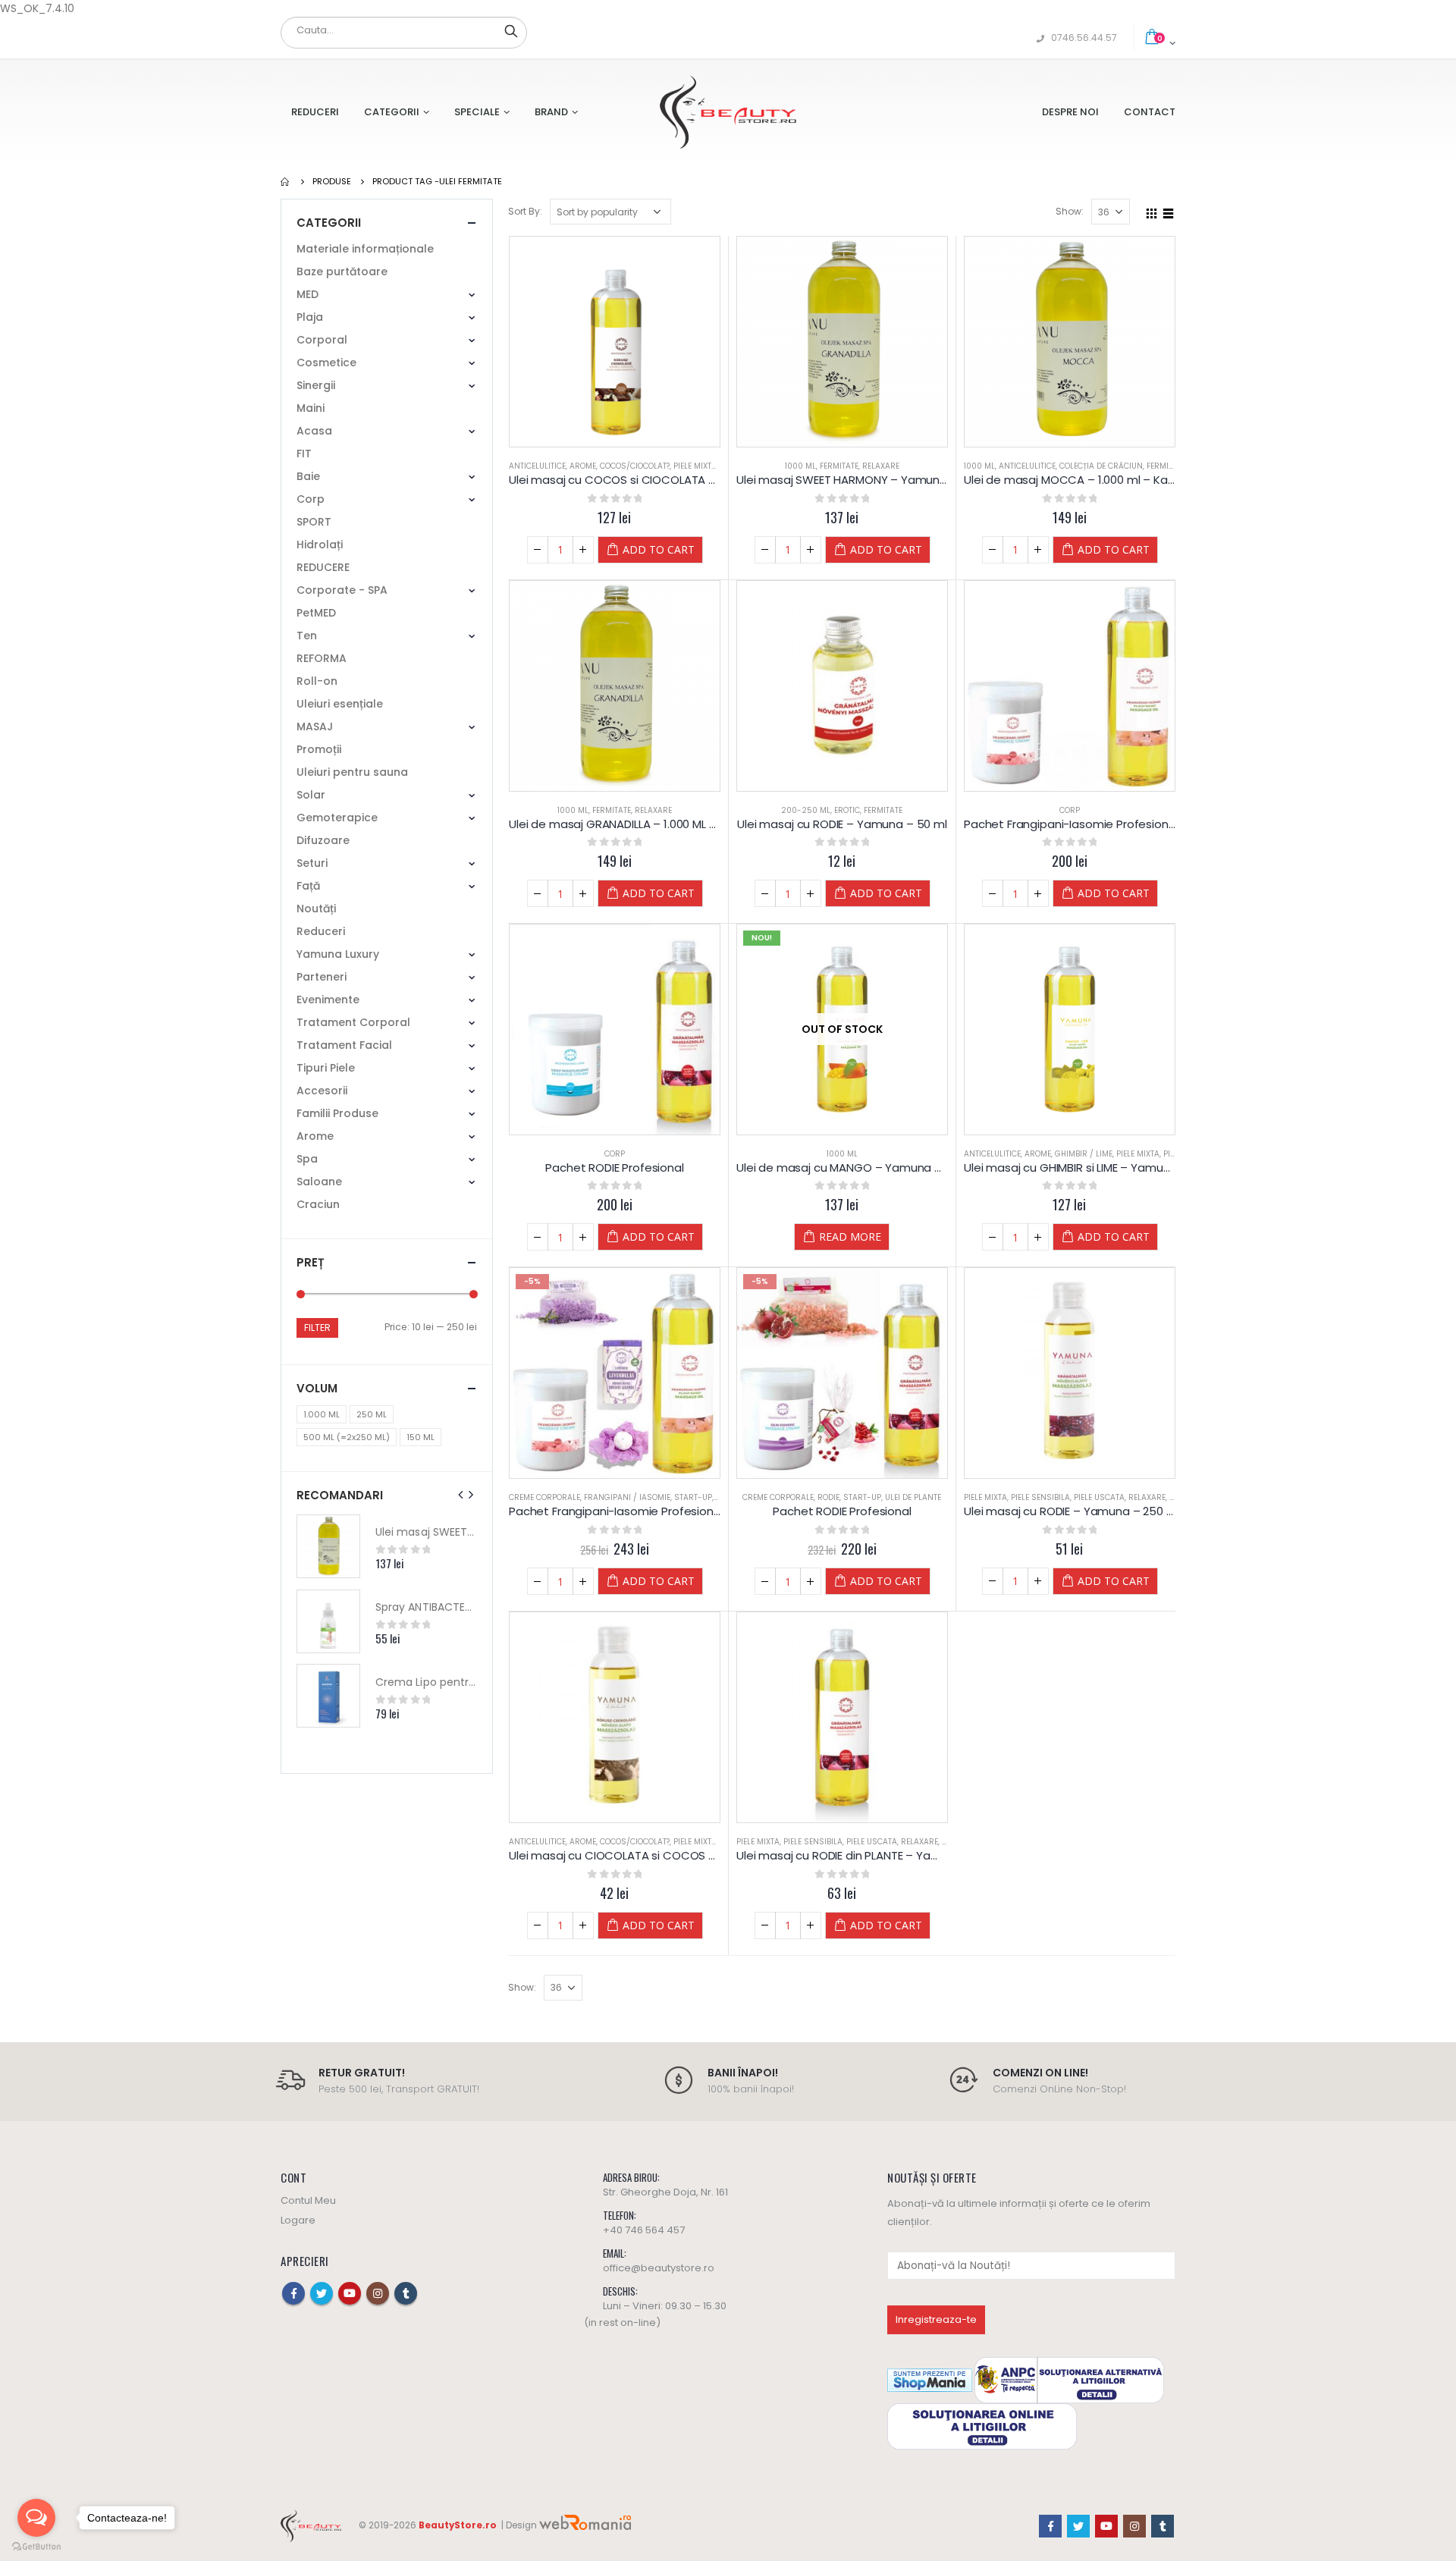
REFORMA (322, 658)
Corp (1070, 810)
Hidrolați (320, 545)
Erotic (847, 810)
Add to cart (659, 549)
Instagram (378, 2293)
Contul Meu (308, 2200)
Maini (311, 408)
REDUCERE (323, 567)
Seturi (312, 863)
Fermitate (839, 466)
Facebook (293, 2293)
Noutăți (316, 909)
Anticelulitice (537, 466)
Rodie (828, 1497)
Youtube (350, 2293)
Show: (1070, 211)
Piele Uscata (1099, 1497)
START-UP (693, 1497)
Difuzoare (323, 840)
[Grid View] (1152, 211)
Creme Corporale (544, 1497)
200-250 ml (806, 810)
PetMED (316, 613)
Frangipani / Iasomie (627, 1497)
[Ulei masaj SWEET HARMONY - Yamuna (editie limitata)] (328, 1546)
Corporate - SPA (342, 590)
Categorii (392, 112)
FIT (304, 454)
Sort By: (525, 211)
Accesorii (322, 1091)
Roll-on (317, 681)
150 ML (420, 1437)
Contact (1150, 112)
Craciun (318, 1204)
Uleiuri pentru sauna (352, 772)
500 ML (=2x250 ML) (347, 1437)
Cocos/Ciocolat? (635, 466)
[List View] (1169, 211)
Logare (298, 2220)
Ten (307, 636)
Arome (583, 466)
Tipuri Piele (326, 1068)
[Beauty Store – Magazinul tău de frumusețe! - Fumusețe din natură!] (728, 112)
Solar (311, 795)
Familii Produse (337, 1113)
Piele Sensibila (1040, 1497)
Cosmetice (326, 362)
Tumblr (406, 2293)
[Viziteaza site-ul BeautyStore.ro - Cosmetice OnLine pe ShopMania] (930, 2379)
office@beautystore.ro (659, 2268)
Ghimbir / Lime (1084, 1154)
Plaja (310, 317)
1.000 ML (322, 1414)
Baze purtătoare (342, 271)
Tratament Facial (344, 1045)
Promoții (319, 749)
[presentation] (461, 1495)
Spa (307, 1159)
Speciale (477, 112)
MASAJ (315, 727)
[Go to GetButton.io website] (36, 2546)
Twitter (322, 2293)
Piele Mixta (695, 466)
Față (308, 886)
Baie (308, 476)
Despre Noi (1070, 112)
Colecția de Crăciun (1101, 466)
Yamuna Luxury (338, 954)
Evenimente (328, 1000)
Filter (317, 1328)
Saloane (319, 1182)
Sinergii (316, 385)
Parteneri (322, 977)
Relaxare (881, 466)
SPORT (314, 522)
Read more (850, 1237)
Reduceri (315, 112)
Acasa (314, 431)
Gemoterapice (337, 818)
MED (308, 294)
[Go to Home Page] (286, 181)
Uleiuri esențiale (340, 704)
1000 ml (800, 466)
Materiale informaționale (365, 249)
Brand (551, 112)
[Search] (511, 30)
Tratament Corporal (353, 1022)
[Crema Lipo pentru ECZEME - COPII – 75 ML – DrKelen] (328, 1696)
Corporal (322, 340)
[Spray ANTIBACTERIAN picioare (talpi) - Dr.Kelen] (328, 1621)
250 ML (372, 1414)
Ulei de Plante (913, 1497)
